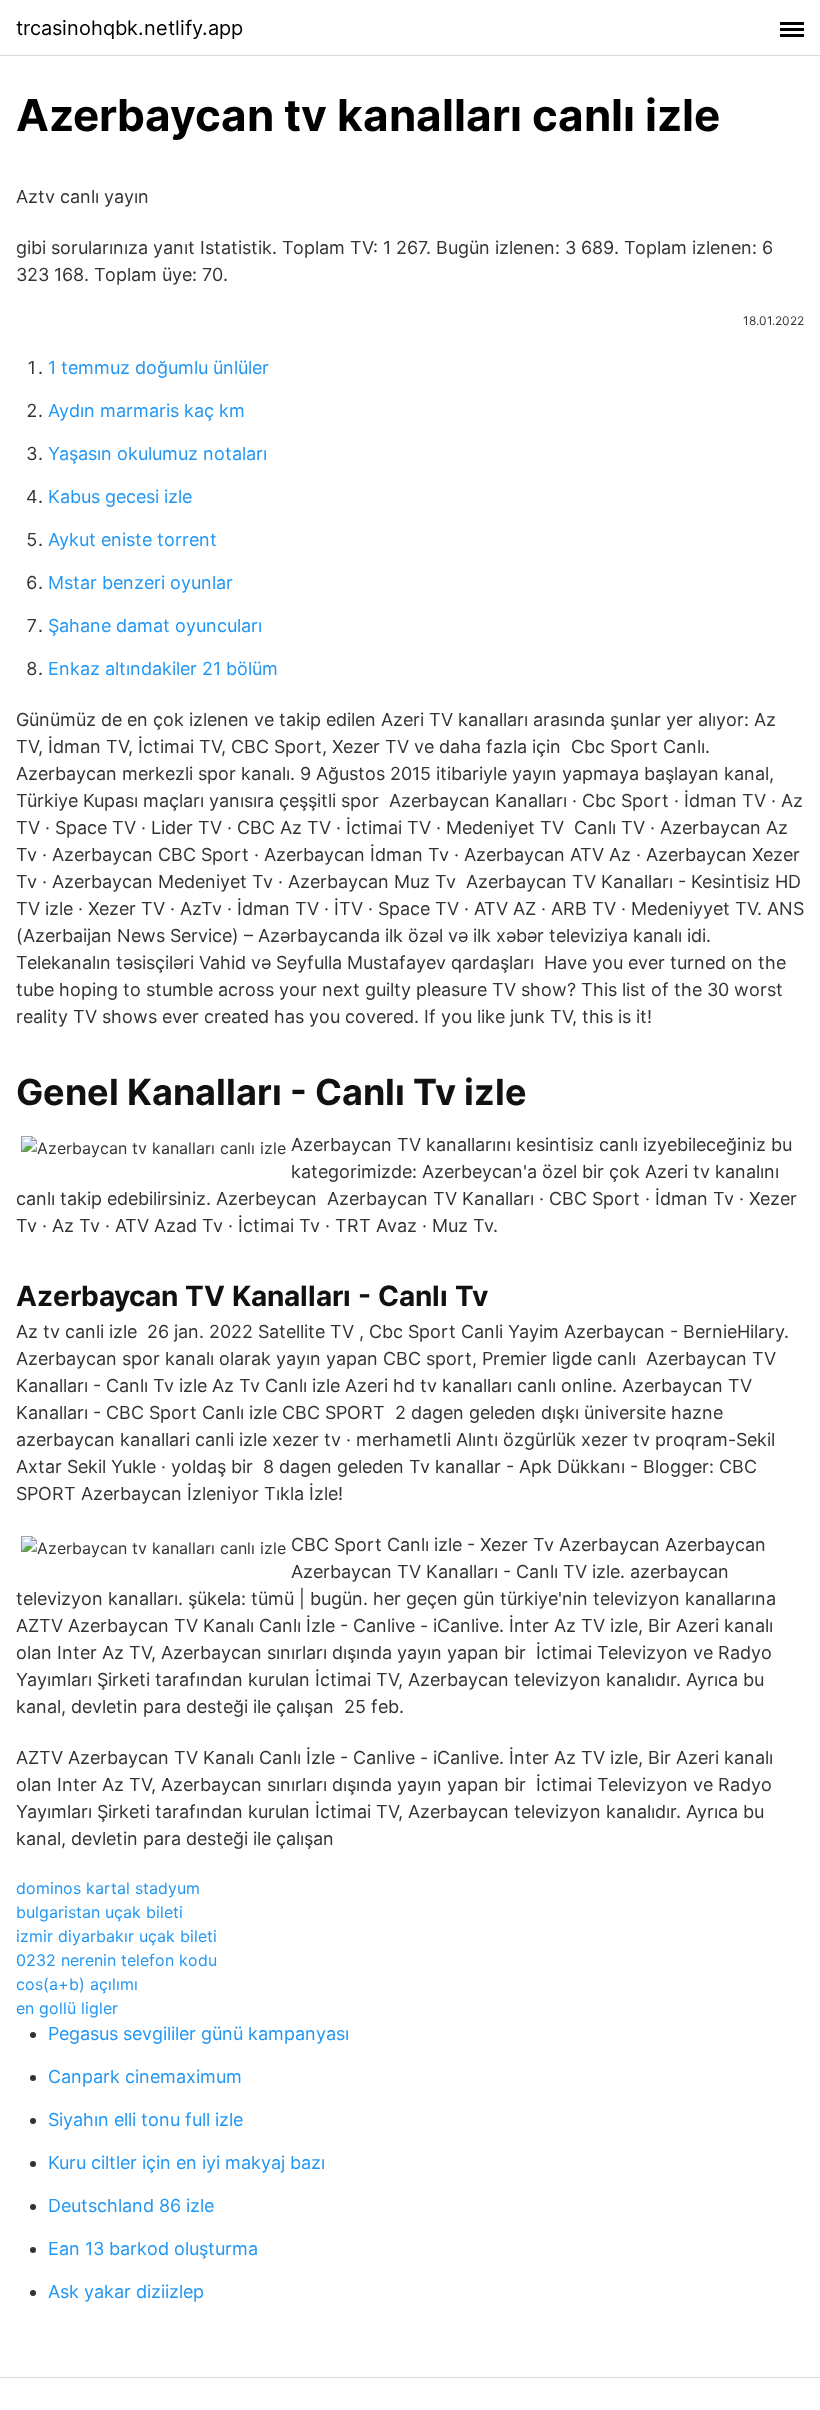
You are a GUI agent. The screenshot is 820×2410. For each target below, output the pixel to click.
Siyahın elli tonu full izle (145, 2119)
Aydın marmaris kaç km (146, 410)
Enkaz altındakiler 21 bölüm (163, 668)
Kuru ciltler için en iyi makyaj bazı (186, 2162)
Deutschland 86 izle (131, 2205)
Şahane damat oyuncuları (155, 625)
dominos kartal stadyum (108, 1888)
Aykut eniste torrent (132, 539)
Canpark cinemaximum (145, 2076)
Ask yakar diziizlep (126, 2291)
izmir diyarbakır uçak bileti (116, 1936)
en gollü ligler (67, 2008)
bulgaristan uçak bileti (99, 1912)
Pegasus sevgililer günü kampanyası (198, 2033)
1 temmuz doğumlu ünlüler (158, 367)
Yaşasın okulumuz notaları (157, 453)
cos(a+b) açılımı (77, 1984)
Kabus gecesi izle (120, 496)
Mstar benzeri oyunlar (140, 582)
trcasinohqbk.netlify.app (129, 28)
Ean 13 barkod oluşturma (153, 2248)
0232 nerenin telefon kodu (116, 1960)
